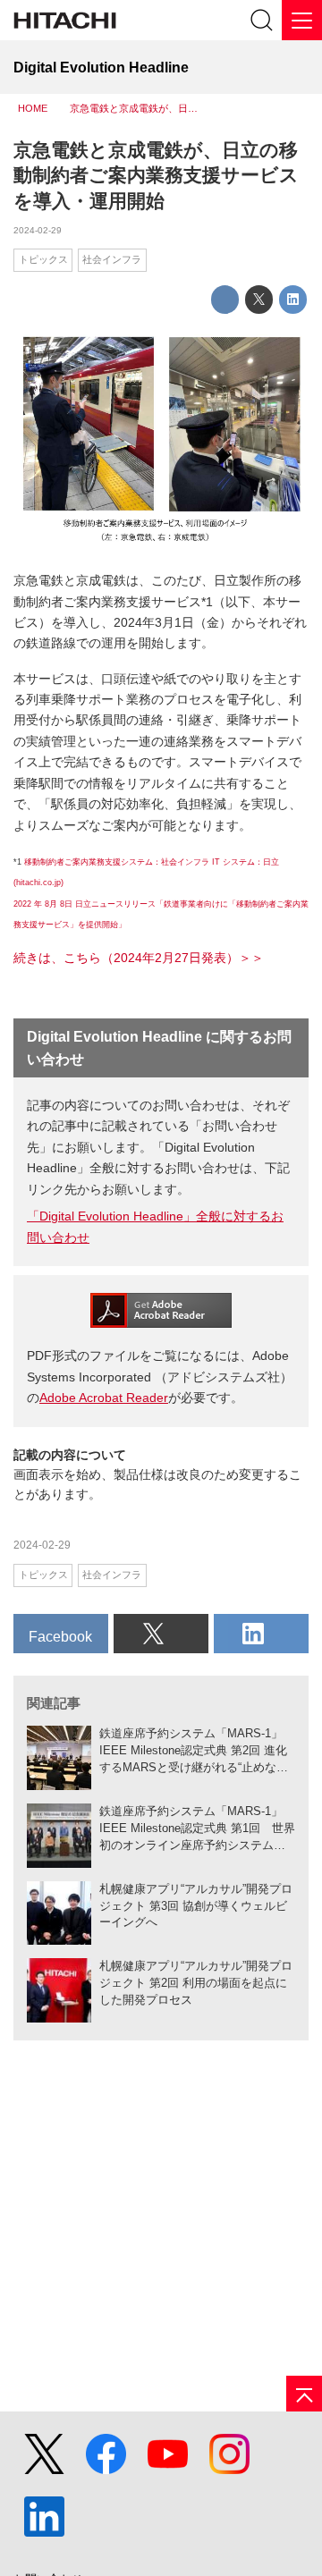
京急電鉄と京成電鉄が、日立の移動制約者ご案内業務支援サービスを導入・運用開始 (156, 176)
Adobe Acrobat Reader (104, 1398)
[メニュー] (302, 20)
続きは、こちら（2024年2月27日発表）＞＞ (139, 958)
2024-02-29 (38, 230)
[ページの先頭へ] (304, 2394)
